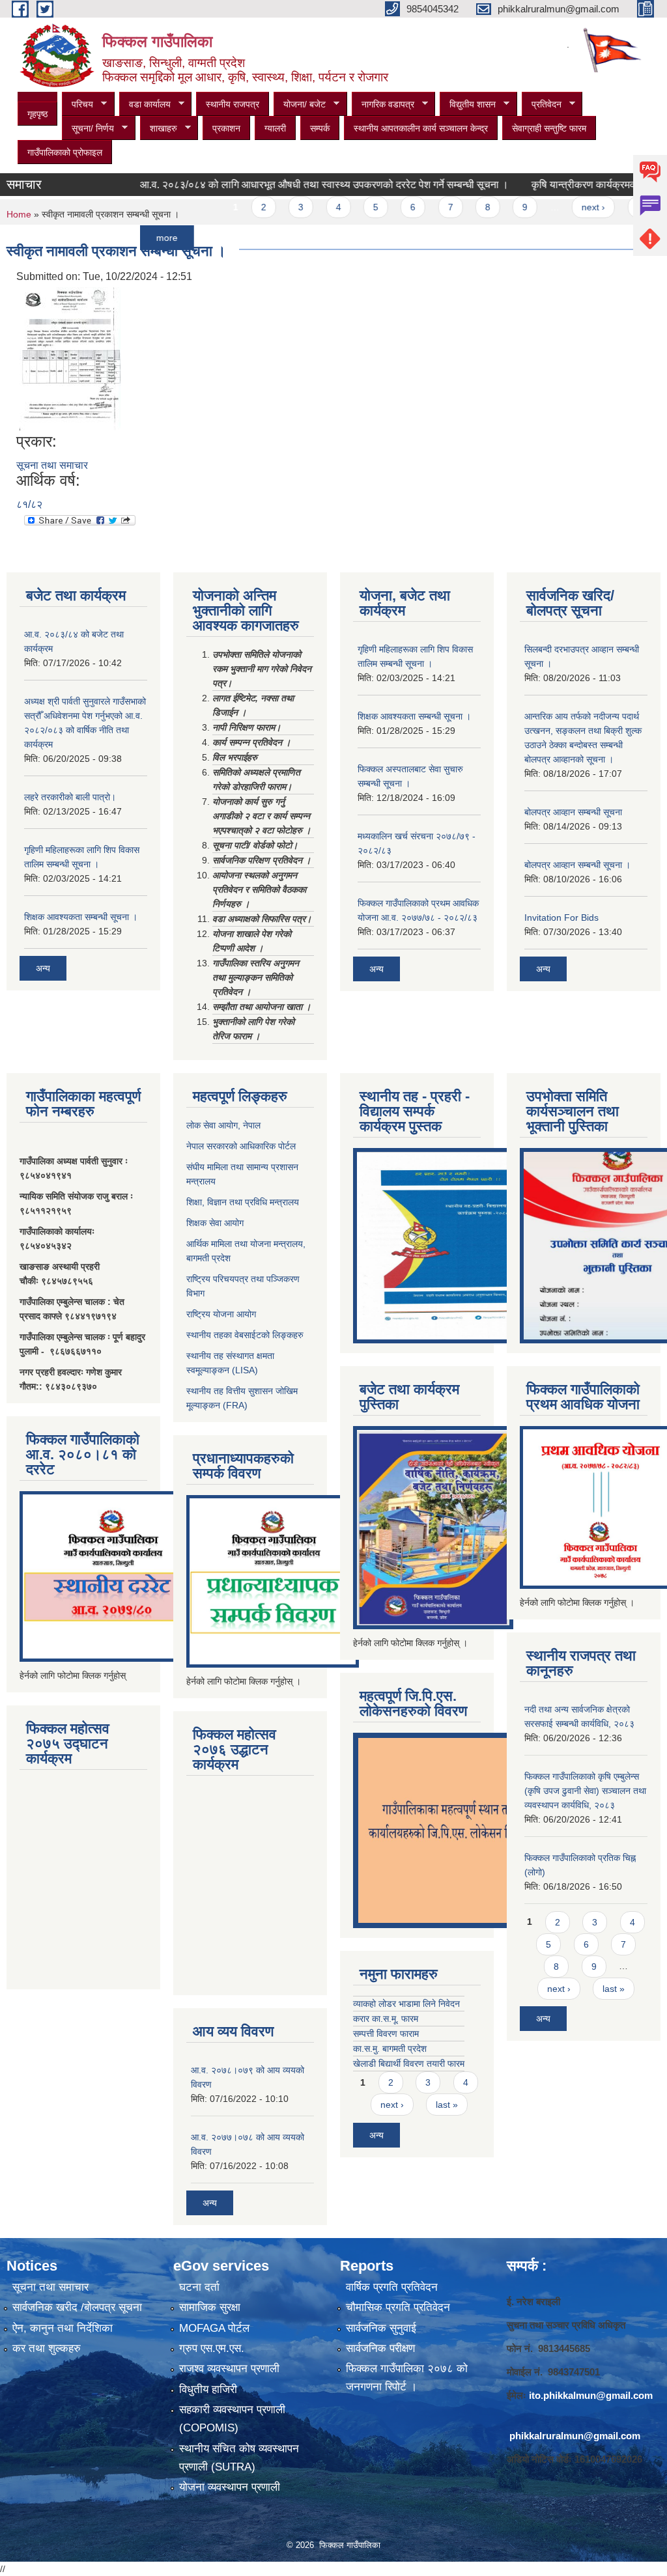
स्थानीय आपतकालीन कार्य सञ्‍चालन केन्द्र (421, 128)
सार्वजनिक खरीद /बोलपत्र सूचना (77, 2307)
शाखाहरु (159, 129)
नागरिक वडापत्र (383, 105)
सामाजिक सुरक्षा (210, 2307)
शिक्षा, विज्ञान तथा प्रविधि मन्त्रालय (243, 1202)
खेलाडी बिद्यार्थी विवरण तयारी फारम (409, 2064)
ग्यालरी (275, 128)
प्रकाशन (226, 128)
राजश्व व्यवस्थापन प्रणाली (229, 2369)
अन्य (43, 968)
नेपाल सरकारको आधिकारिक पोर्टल (241, 1146)
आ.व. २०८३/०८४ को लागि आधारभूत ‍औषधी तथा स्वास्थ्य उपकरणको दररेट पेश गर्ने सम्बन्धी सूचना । (289, 185)
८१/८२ (29, 504)
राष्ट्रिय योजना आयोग (221, 1314)
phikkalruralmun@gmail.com (575, 2436)
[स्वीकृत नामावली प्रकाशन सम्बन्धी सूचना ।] (70, 358)
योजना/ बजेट (300, 105)
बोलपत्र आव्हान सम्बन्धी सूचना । (577, 865)
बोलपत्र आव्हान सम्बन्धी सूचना (573, 812)
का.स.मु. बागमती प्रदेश (390, 2049)
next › (559, 207)
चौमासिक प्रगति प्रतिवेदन (398, 2307)
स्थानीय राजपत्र (233, 104)
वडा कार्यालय (145, 105)
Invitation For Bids (561, 917)
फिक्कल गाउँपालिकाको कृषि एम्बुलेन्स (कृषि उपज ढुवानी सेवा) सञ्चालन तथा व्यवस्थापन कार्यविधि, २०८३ (585, 1791)
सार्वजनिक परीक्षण (380, 2348)
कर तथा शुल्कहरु (47, 2348)
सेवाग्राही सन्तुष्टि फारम (549, 128)
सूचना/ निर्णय (88, 129)
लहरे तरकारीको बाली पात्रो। (70, 797)
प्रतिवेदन (542, 105)
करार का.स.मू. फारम (386, 2019)
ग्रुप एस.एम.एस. (212, 2348)
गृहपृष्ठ (37, 114)
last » (614, 207)
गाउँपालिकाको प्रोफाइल (65, 152)
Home (19, 214)
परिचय (78, 105)
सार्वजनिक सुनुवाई (381, 2328)
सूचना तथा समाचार (52, 465)
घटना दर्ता (199, 2287)
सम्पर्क (320, 128)
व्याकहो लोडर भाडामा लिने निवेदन (406, 2004)
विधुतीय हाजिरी (208, 2389)
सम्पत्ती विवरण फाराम (386, 2034)
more (132, 238)
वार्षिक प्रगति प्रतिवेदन (392, 2287)
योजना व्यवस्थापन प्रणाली (230, 2487)
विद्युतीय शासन (468, 105)
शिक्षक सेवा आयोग (215, 1223)
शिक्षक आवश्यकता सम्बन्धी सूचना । (81, 917)
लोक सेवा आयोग (212, 1125)
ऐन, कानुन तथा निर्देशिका (63, 2328)
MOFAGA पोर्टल (214, 2328)
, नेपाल (249, 1125)
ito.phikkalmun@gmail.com (591, 2395)
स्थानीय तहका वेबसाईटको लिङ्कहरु (245, 1335)
